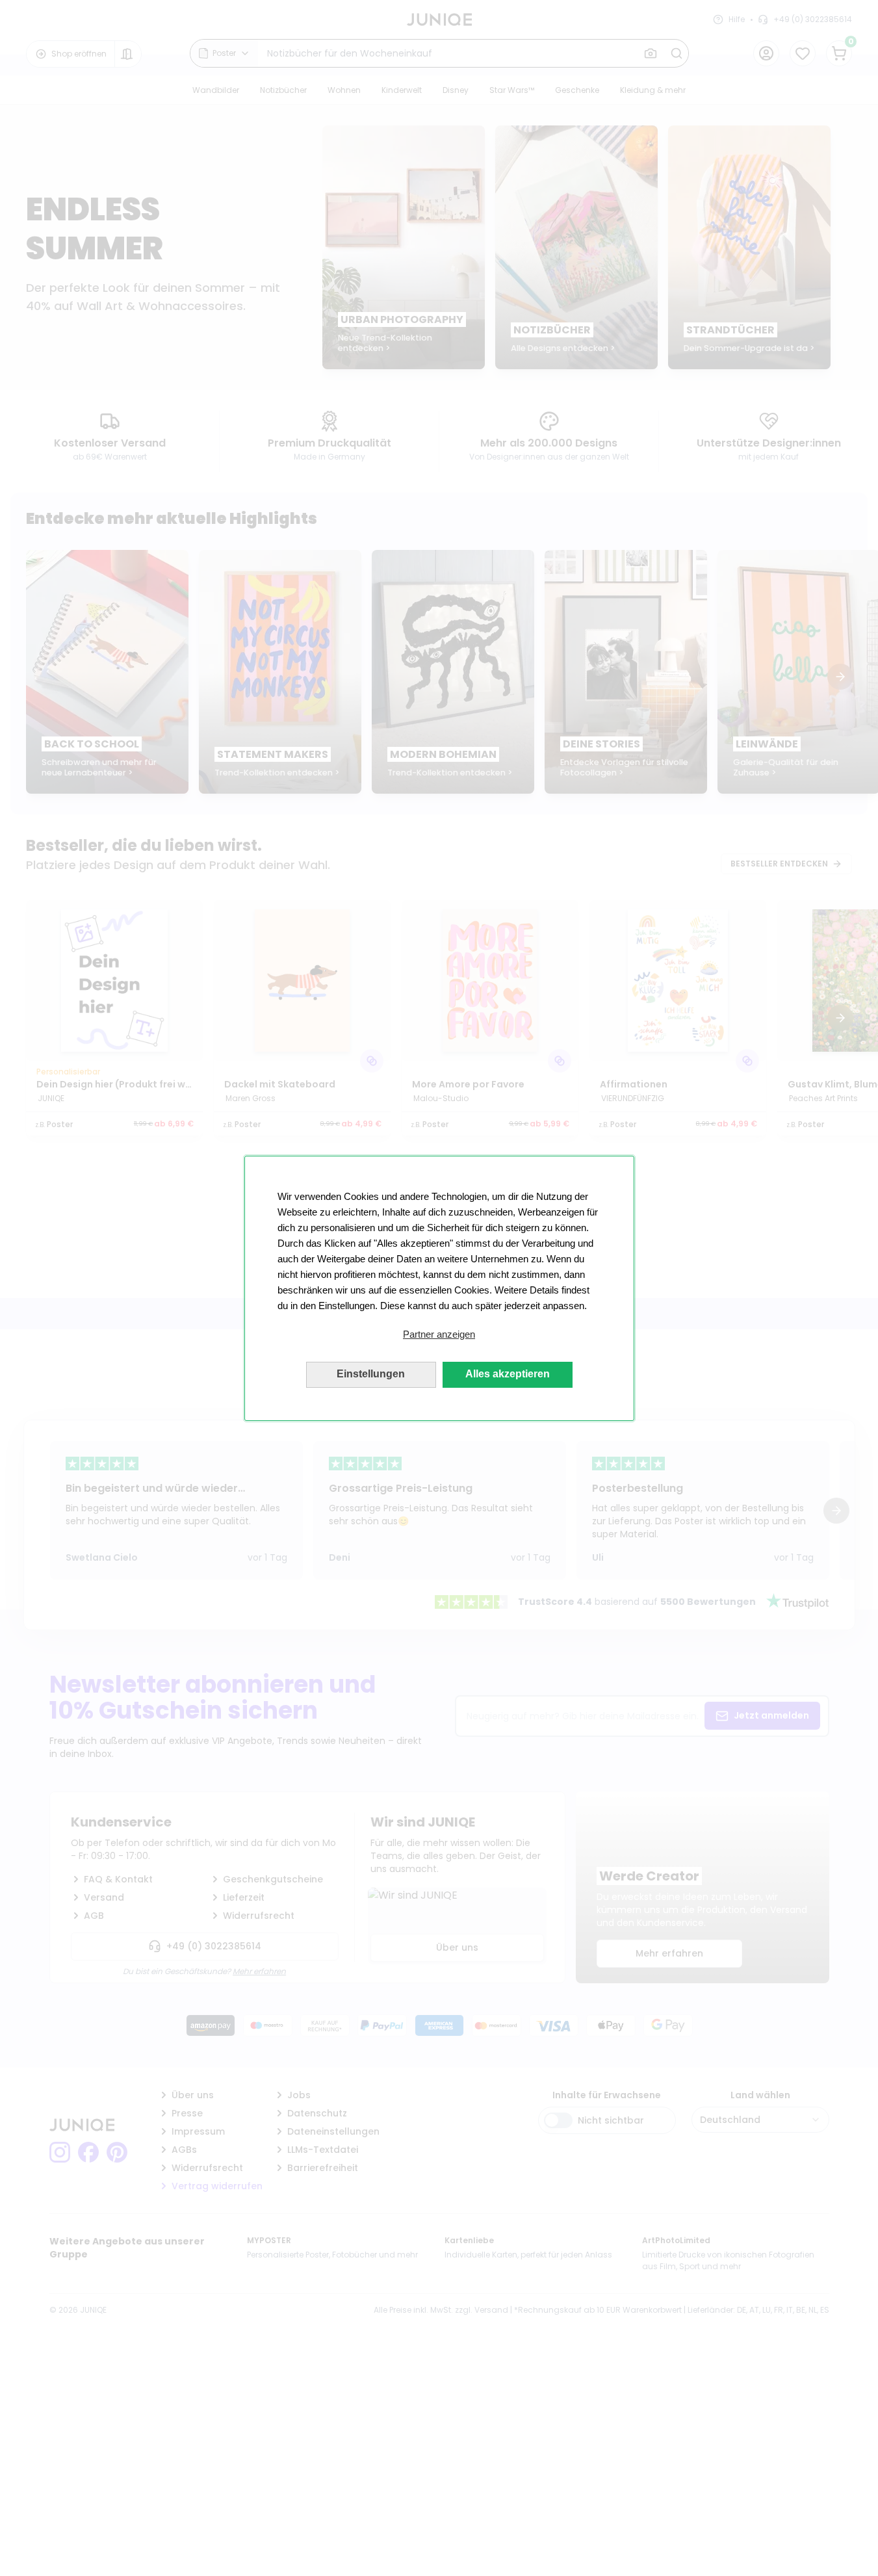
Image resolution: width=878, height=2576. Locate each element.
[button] (439, 1334)
